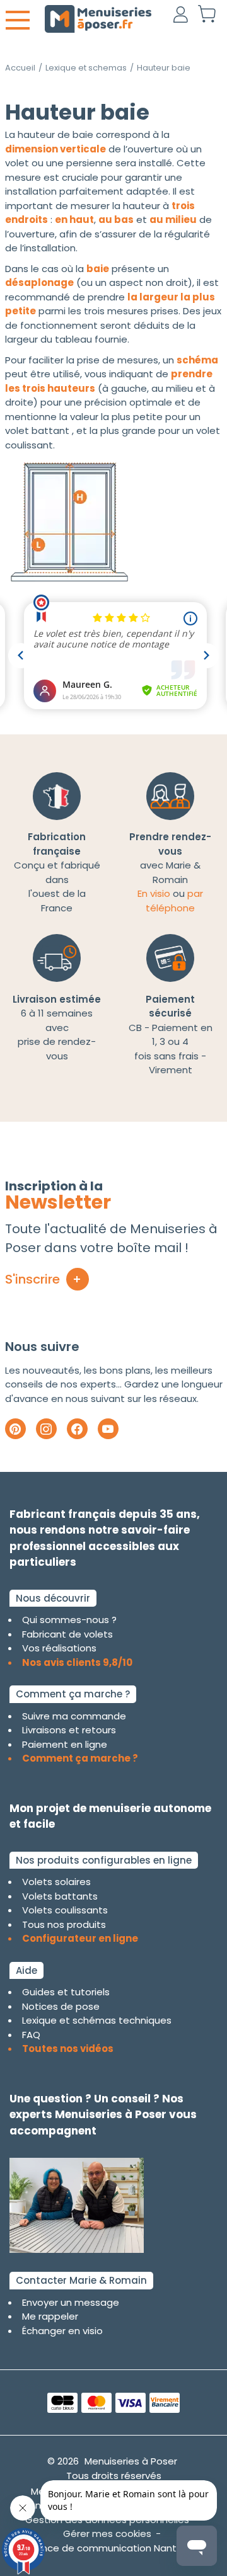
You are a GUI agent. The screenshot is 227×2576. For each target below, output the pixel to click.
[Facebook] (77, 1429)
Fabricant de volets (67, 1634)
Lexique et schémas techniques (97, 2020)
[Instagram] (46, 1429)
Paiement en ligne (65, 1744)
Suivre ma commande (74, 1716)
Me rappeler (50, 2316)
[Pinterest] (15, 1429)
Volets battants (60, 1896)
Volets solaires (56, 1882)
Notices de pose (61, 2006)
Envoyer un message (71, 2302)
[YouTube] (108, 1429)
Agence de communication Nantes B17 (114, 2548)
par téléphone (174, 901)
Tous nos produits (64, 1924)
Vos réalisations (59, 1648)
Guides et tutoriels (66, 1992)
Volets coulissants (65, 1910)
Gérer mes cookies (107, 2533)
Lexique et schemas (86, 68)
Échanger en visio (62, 2331)
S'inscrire (32, 1279)
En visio (154, 893)
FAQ (31, 2035)
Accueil (20, 68)
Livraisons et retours (69, 1730)
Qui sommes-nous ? (69, 1620)
